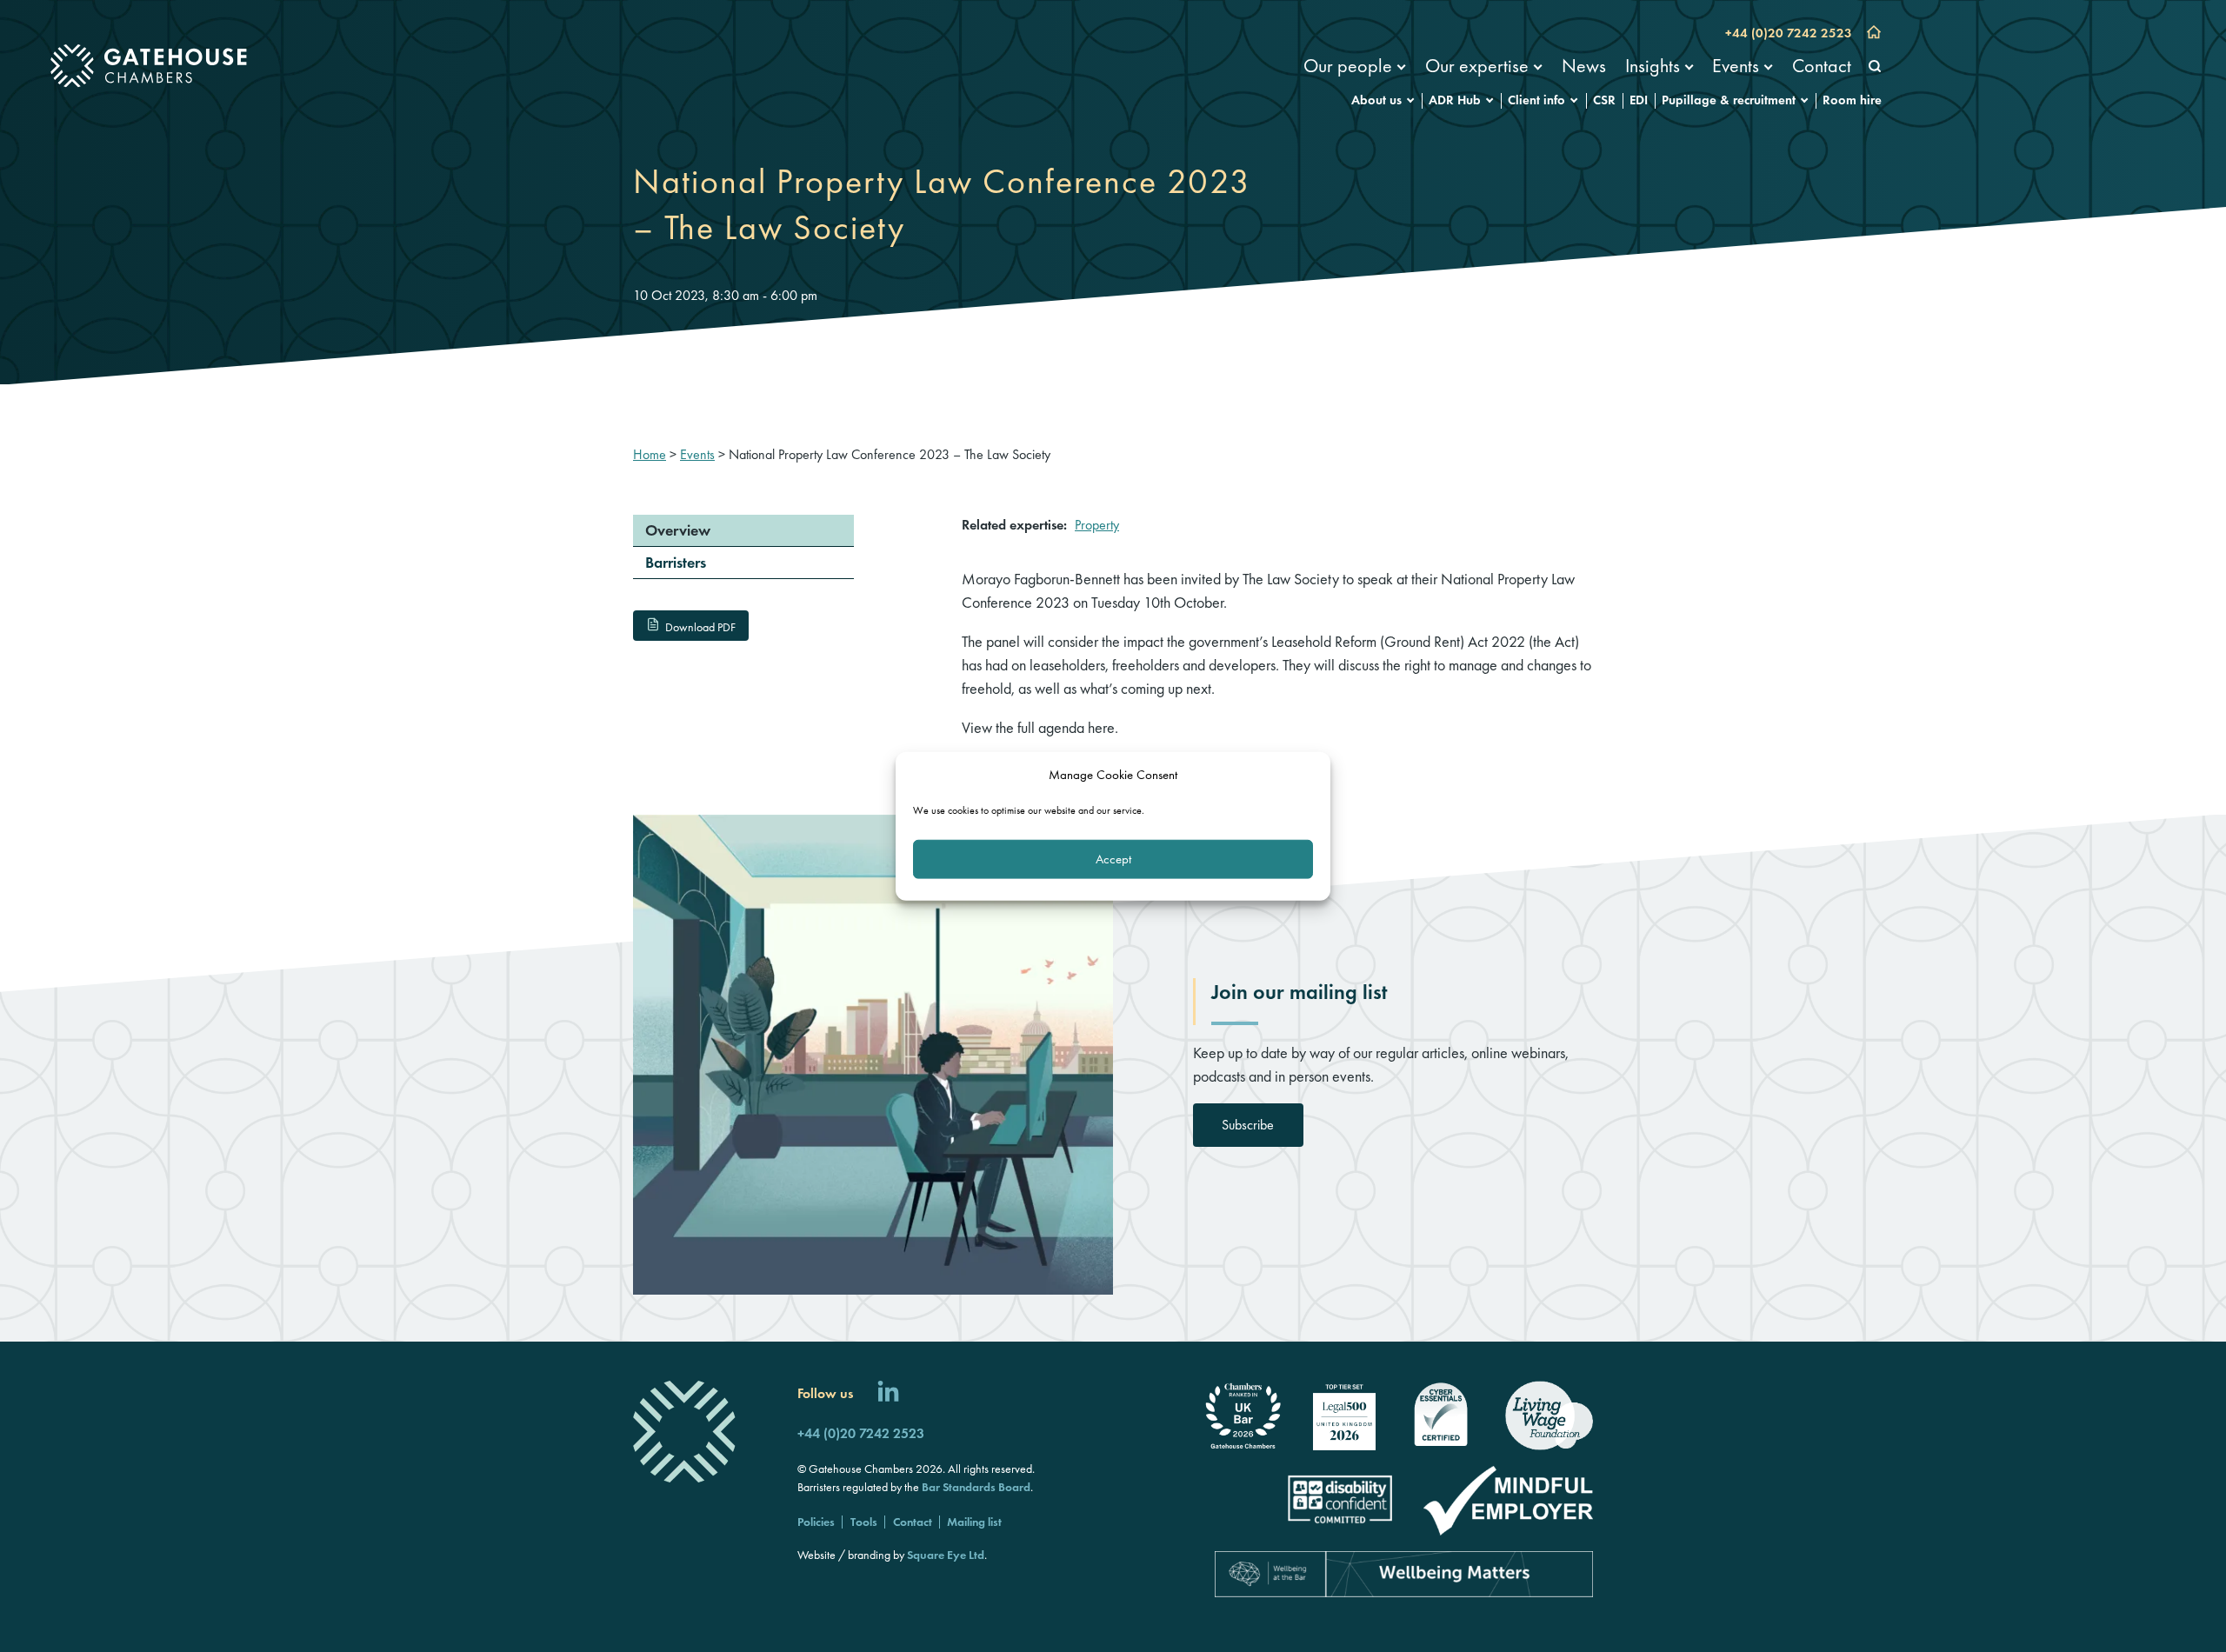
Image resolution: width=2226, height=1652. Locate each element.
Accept (1113, 859)
